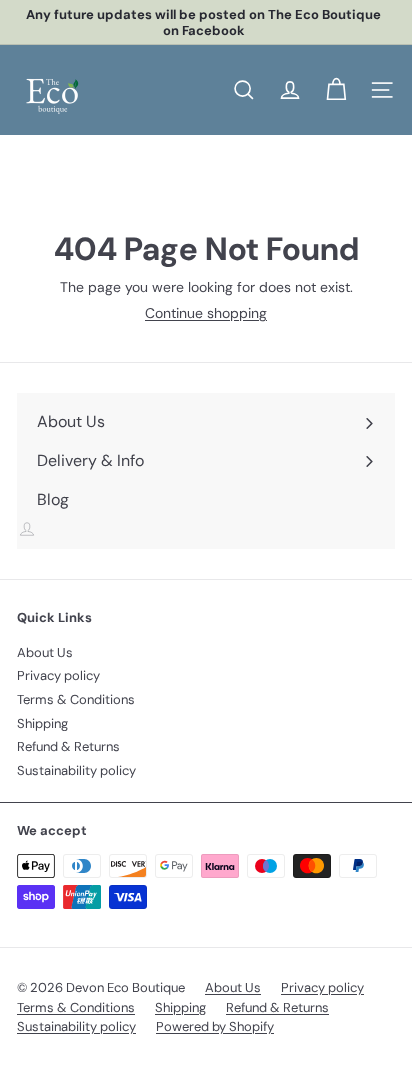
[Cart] (336, 90)
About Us (45, 652)
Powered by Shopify (215, 1026)
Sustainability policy (76, 770)
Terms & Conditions (76, 699)
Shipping (42, 723)
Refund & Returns (68, 746)
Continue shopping (206, 313)
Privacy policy (58, 675)
